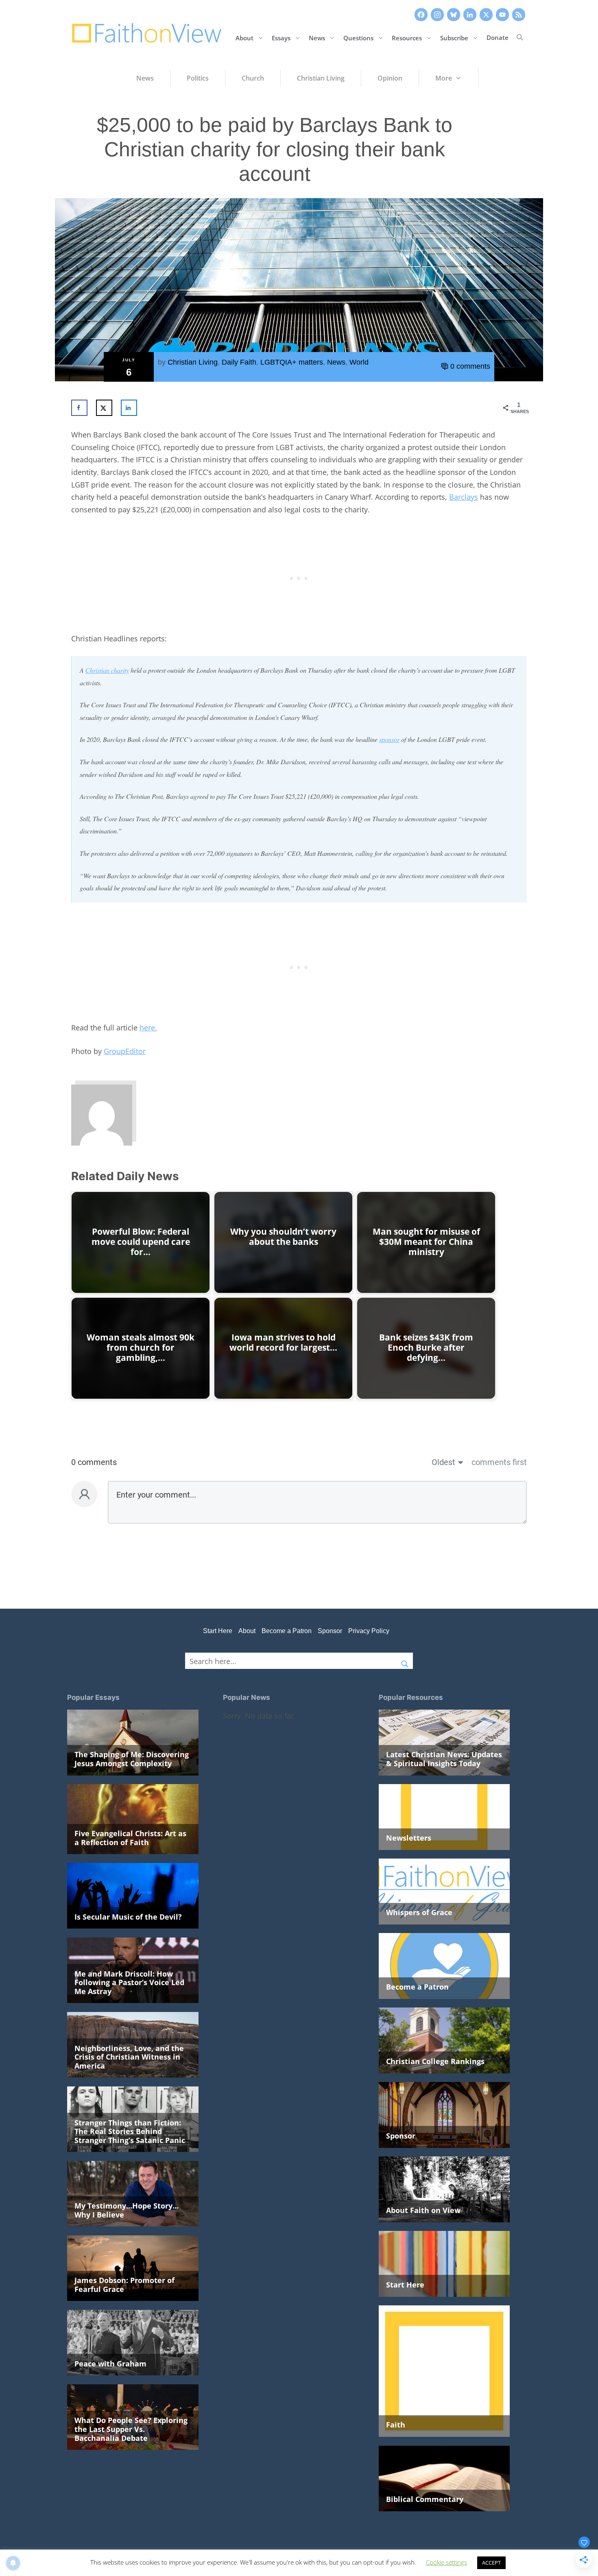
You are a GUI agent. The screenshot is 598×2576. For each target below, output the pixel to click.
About (244, 37)
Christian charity (107, 670)
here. (148, 1028)
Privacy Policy (369, 1631)
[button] (520, 37)
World (359, 362)
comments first (499, 1462)
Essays (281, 37)
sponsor (389, 739)
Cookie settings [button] (446, 2562)
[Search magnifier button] (405, 1661)
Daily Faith (239, 362)
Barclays (464, 497)
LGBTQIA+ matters (292, 362)
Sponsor (330, 1631)
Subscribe (454, 37)
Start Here (218, 1631)
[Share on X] (104, 408)
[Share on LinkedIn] (129, 408)
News (317, 37)
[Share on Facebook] (79, 408)
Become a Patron (287, 1631)
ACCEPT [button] (491, 2563)
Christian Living (193, 362)
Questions (358, 37)
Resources (407, 37)
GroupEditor (125, 1051)
